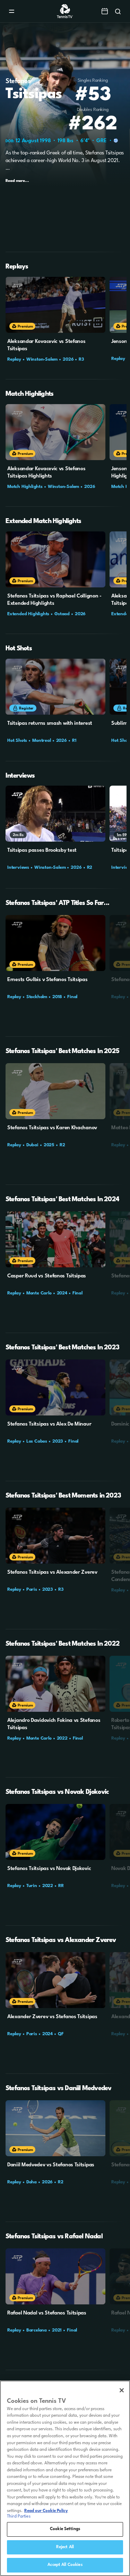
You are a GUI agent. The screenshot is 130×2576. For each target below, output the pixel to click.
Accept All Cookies (65, 2565)
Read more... (17, 181)
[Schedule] (105, 11)
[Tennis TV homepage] (65, 17)
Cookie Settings (65, 2529)
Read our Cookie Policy (46, 2511)
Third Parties (19, 2517)
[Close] (122, 2390)
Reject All (65, 2547)
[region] (65, 2478)
